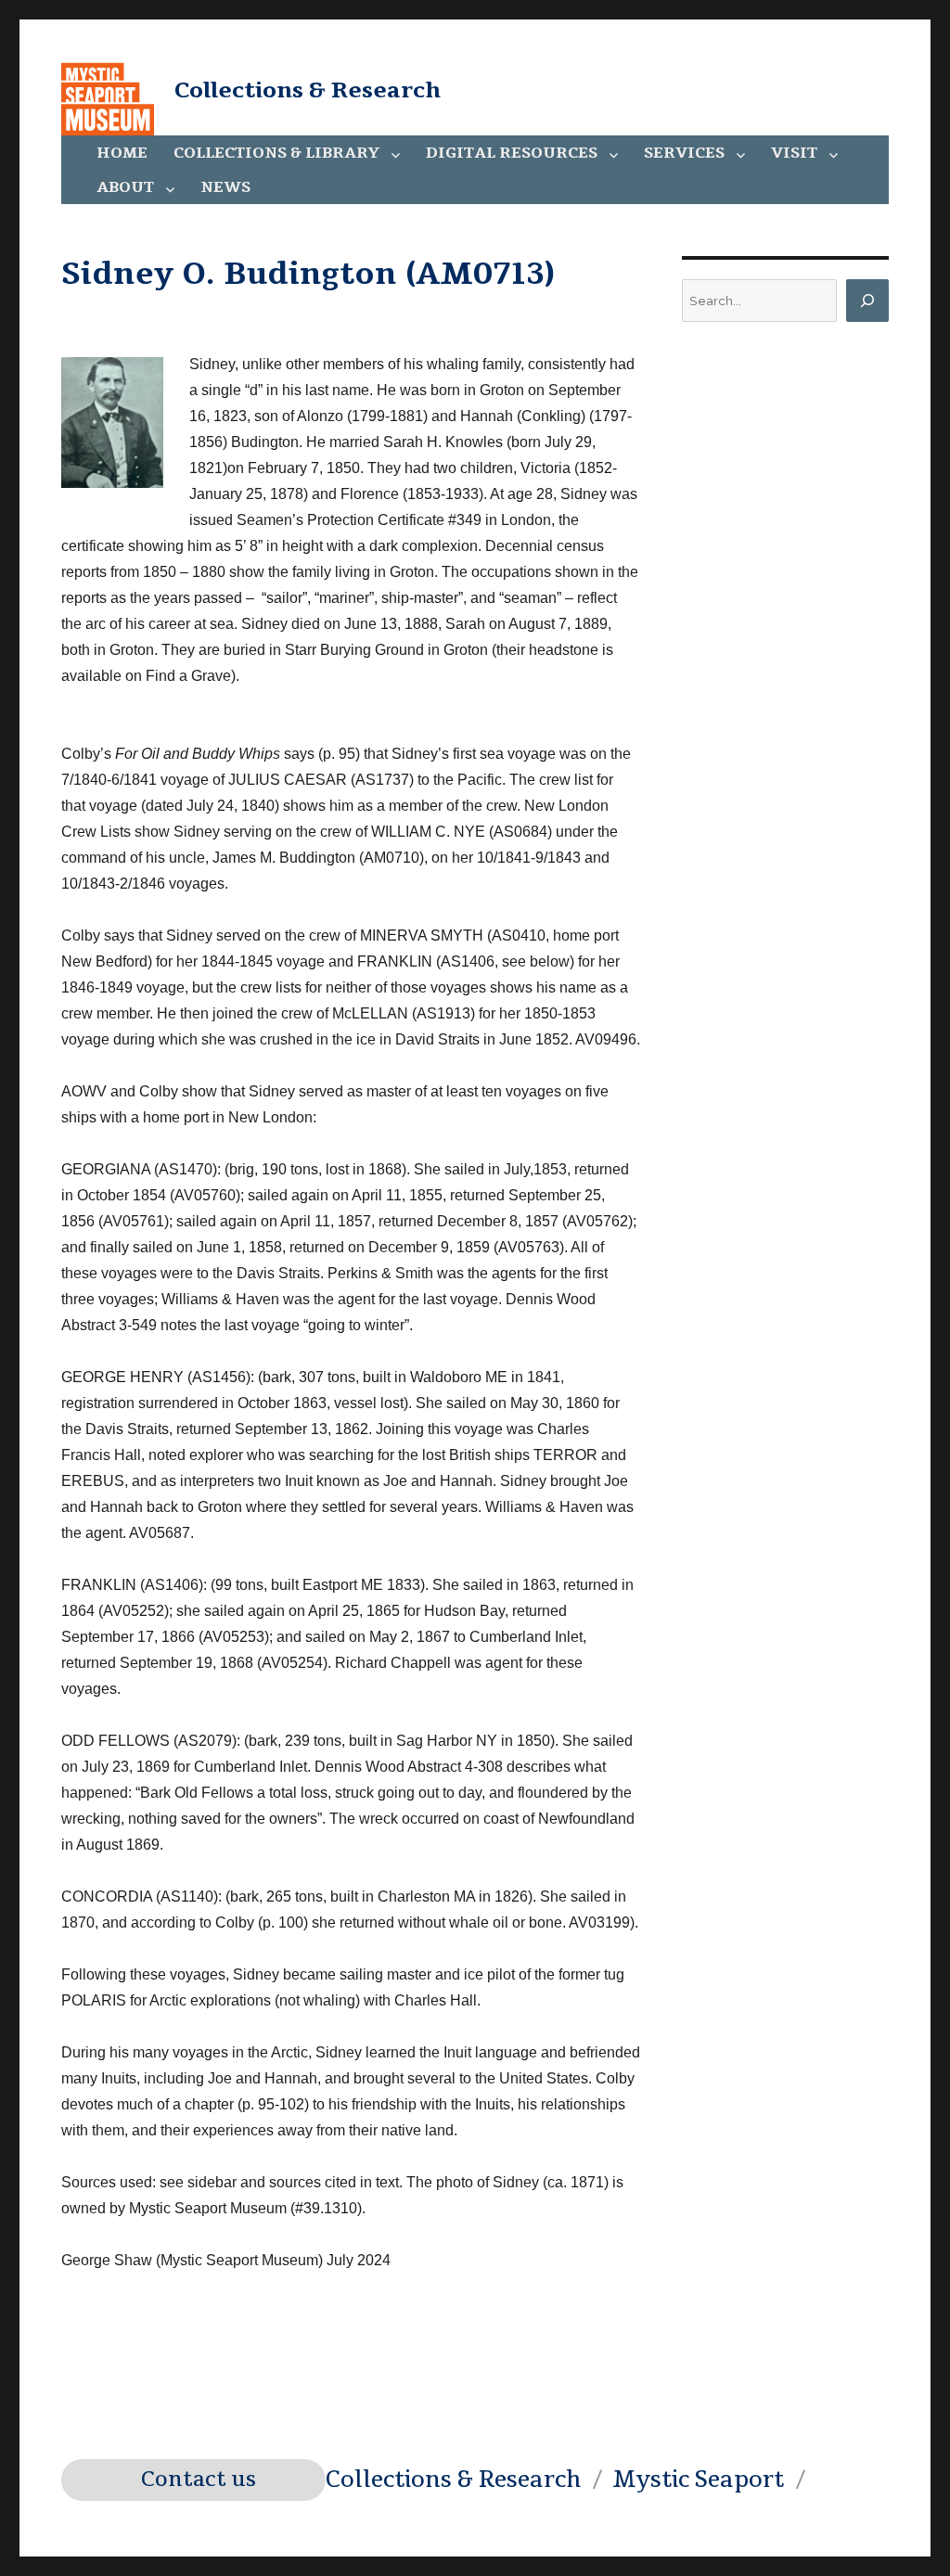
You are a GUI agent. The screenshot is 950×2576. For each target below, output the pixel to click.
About (125, 187)
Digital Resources (512, 153)
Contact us (199, 2480)
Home (122, 153)
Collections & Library (276, 153)
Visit (794, 153)
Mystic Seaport (698, 2480)
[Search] (867, 301)
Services (684, 153)
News (225, 187)
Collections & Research (308, 90)
